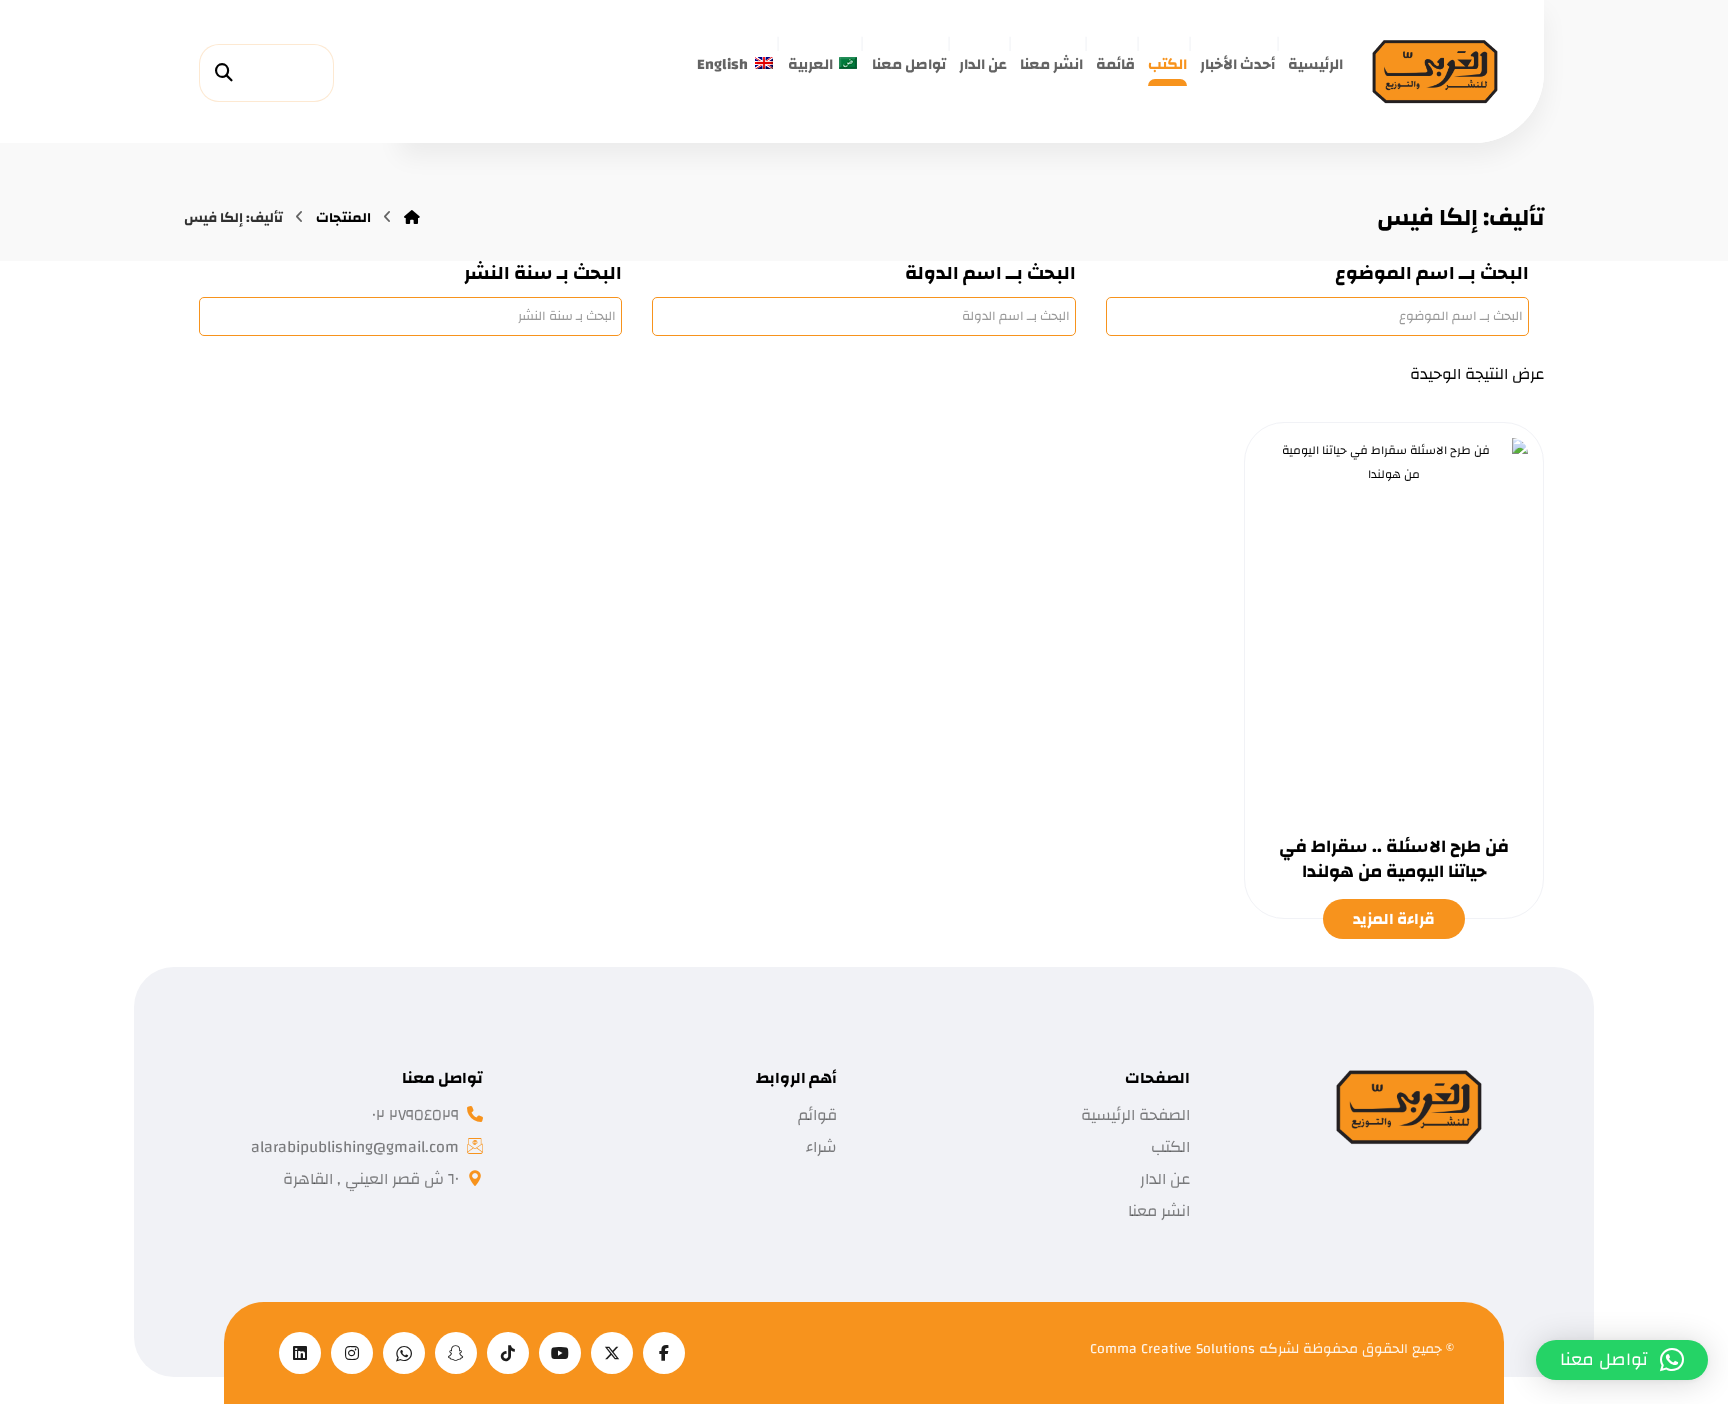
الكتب (1170, 1147)
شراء (821, 1147)
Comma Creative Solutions (1174, 1349)
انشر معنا (1159, 1211)
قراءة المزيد (1394, 919)
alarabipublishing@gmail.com (355, 1147)
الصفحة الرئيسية (1135, 1115)
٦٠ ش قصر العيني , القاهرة (371, 1179)
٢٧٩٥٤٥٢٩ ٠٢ (415, 1115)
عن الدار (1165, 1179)
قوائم (817, 1115)
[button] (224, 73)
